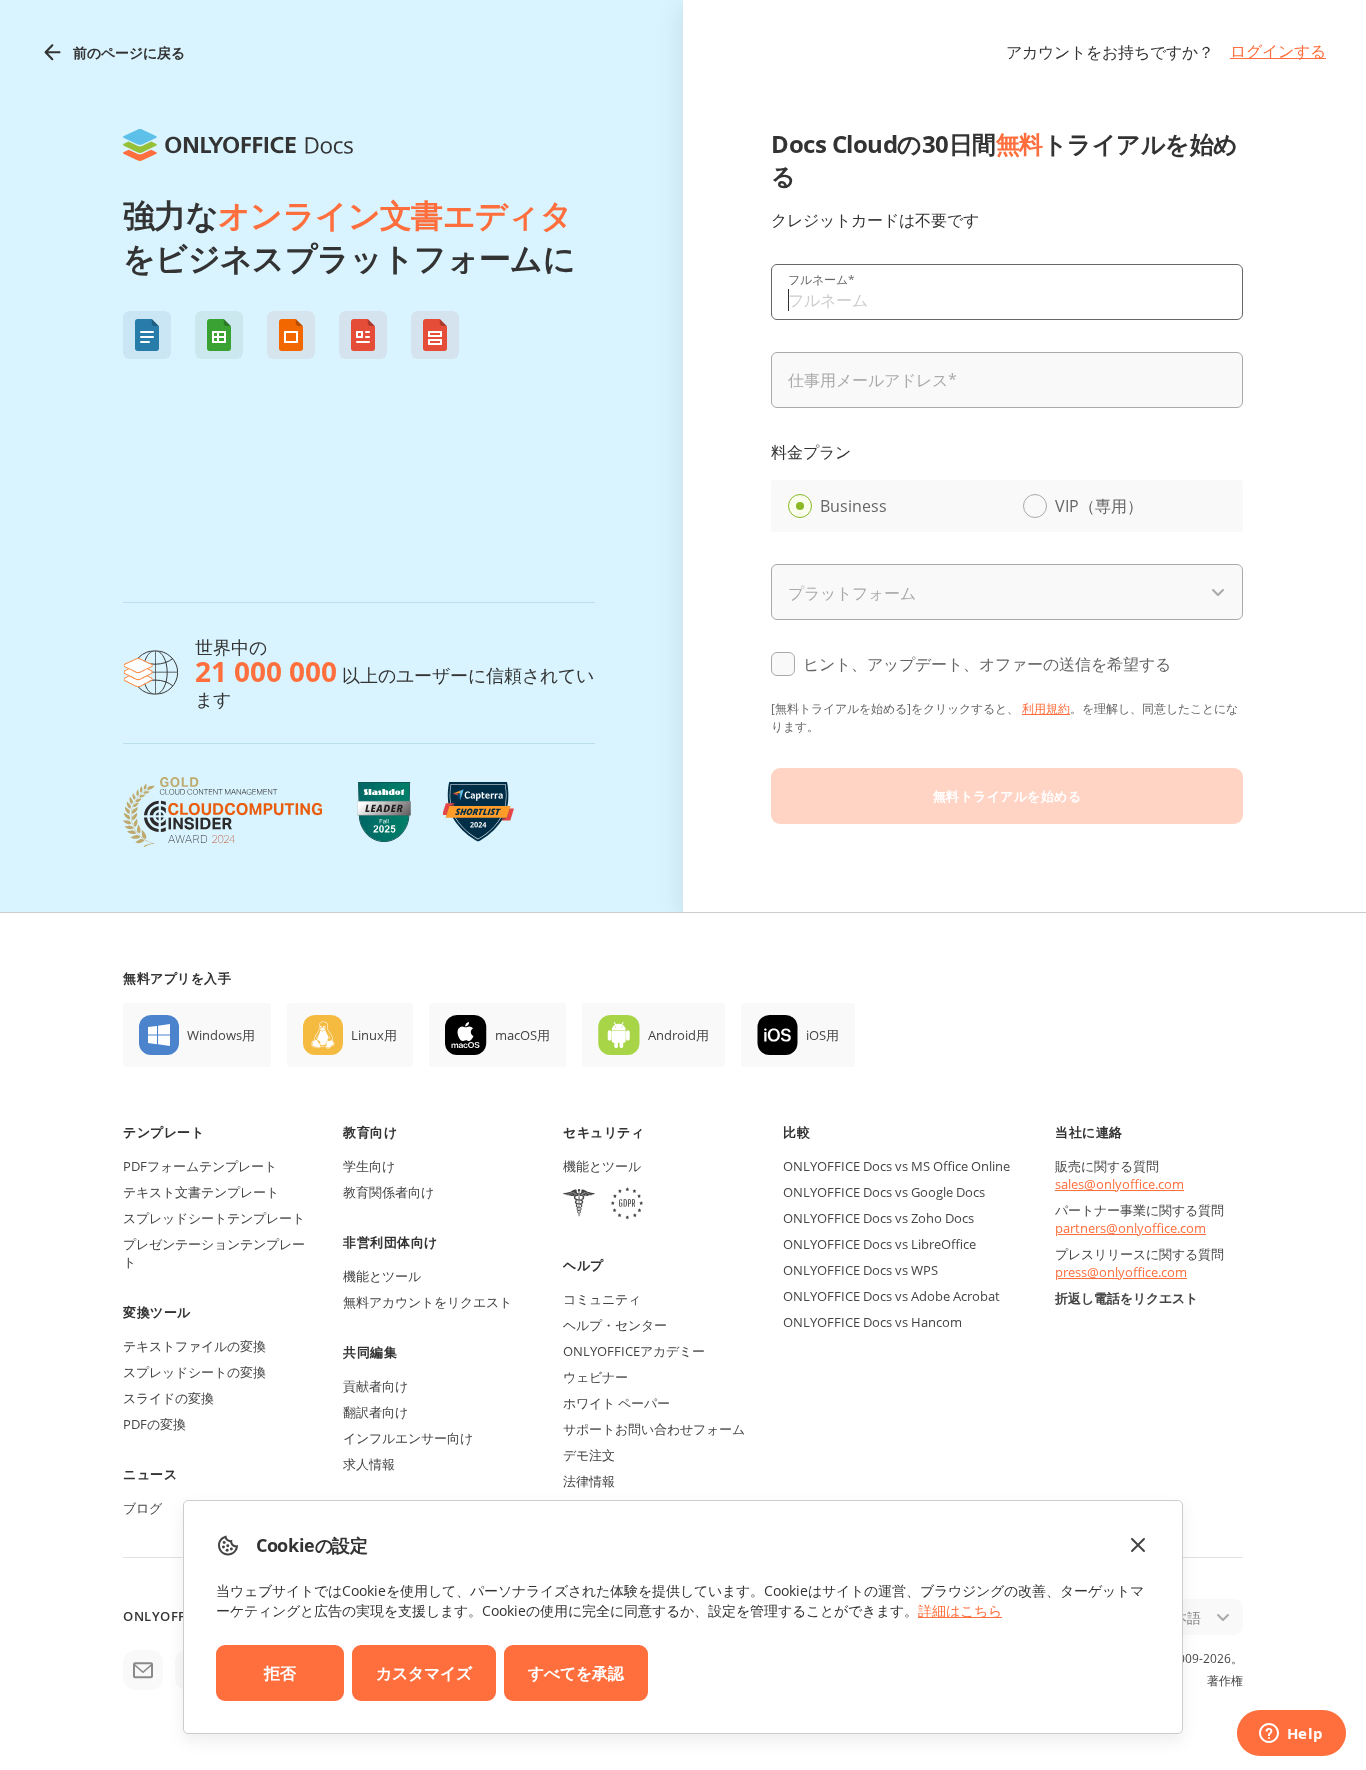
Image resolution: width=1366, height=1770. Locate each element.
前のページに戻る (129, 52)
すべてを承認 (576, 1673)
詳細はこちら (960, 1610)
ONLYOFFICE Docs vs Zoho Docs (878, 1218)
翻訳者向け (375, 1412)
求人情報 (369, 1464)
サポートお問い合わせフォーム (654, 1429)
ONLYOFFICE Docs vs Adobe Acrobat (891, 1296)
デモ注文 (589, 1455)
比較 (796, 1132)
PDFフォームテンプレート (200, 1166)
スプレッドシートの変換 (194, 1372)
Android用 (678, 1035)
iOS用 (822, 1035)
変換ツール (157, 1312)
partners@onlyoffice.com (1130, 1228)
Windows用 (221, 1035)
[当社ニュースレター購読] (143, 1670)
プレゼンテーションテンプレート (214, 1253)
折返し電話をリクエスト (1126, 1298)
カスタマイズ (424, 1673)
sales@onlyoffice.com (1119, 1184)
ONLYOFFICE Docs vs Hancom (872, 1322)
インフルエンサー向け (408, 1438)
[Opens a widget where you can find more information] (1291, 1735)
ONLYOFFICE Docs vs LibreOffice (879, 1244)
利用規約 (1046, 708)
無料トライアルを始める (1007, 796)
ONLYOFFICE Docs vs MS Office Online (896, 1166)
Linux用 (374, 1035)
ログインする (1278, 51)
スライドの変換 (168, 1398)
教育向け (370, 1132)
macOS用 (522, 1035)
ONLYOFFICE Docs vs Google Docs (884, 1192)
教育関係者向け (388, 1192)
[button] (147, 335)
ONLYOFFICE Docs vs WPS (860, 1270)
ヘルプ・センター (615, 1325)
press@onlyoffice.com (1121, 1272)
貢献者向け (375, 1386)
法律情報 (589, 1481)
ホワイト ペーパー (616, 1403)
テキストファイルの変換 (194, 1346)
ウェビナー (595, 1377)
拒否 (280, 1673)
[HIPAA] (579, 1205)
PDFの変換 (154, 1424)
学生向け (369, 1166)
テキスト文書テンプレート (201, 1192)
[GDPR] (627, 1205)
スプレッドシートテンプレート (214, 1218)
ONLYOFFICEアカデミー (634, 1351)
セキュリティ (603, 1132)
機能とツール (382, 1276)
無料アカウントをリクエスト (427, 1302)
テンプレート (163, 1132)
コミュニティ (602, 1299)
